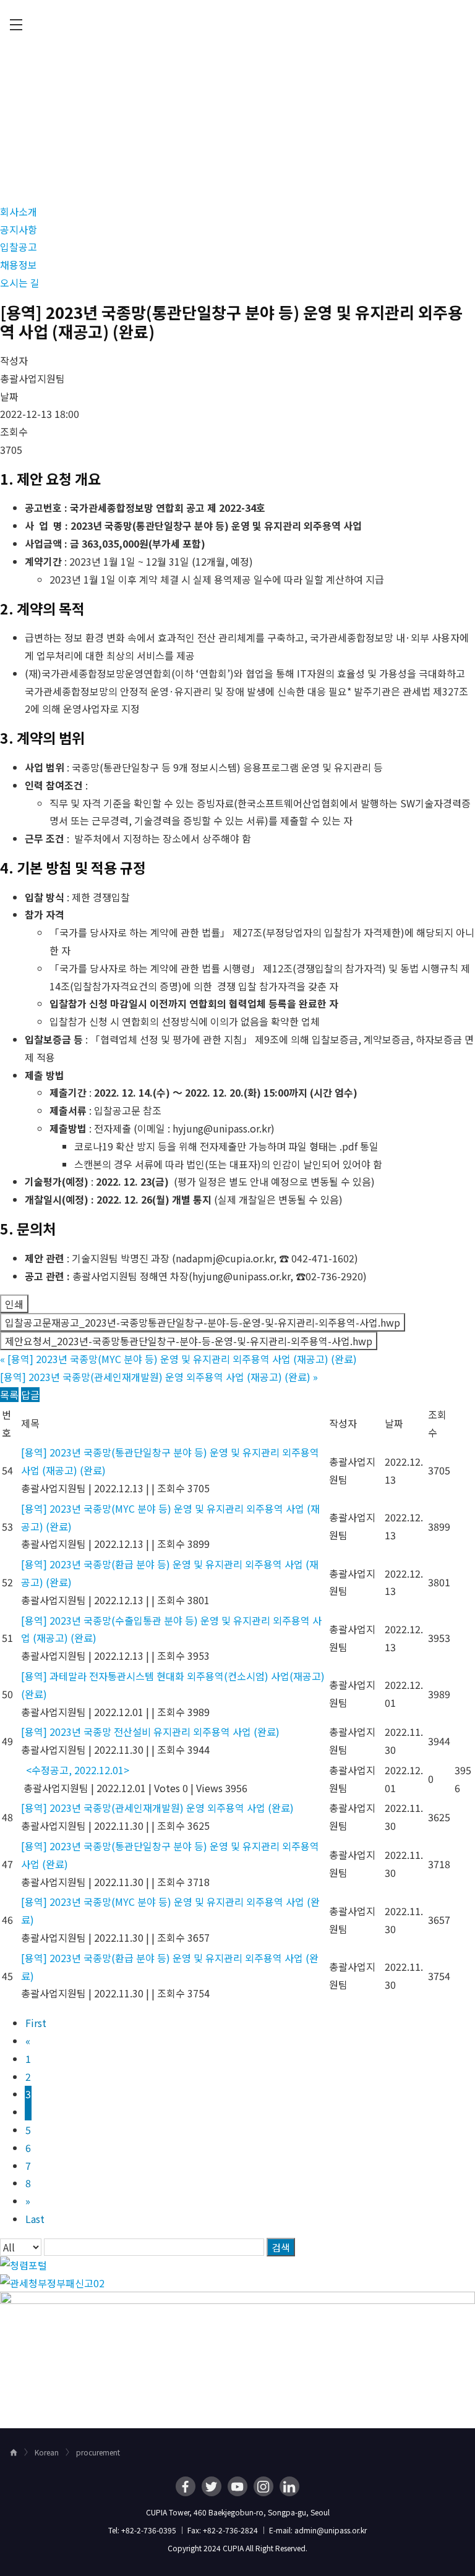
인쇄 (14, 1304)
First (36, 2023)
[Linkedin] (289, 2486)
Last (35, 2219)
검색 (281, 2247)
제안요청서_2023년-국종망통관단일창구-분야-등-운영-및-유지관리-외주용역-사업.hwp (189, 1341)
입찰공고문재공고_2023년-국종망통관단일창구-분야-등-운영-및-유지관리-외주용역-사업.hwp (203, 1322)
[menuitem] (16, 25)
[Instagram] (263, 2486)
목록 (9, 1395)
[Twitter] (212, 2486)
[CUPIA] (237, 25)
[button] (19, 211)
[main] (237, 1239)
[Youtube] (237, 2486)
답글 (30, 1395)
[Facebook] (186, 2486)
